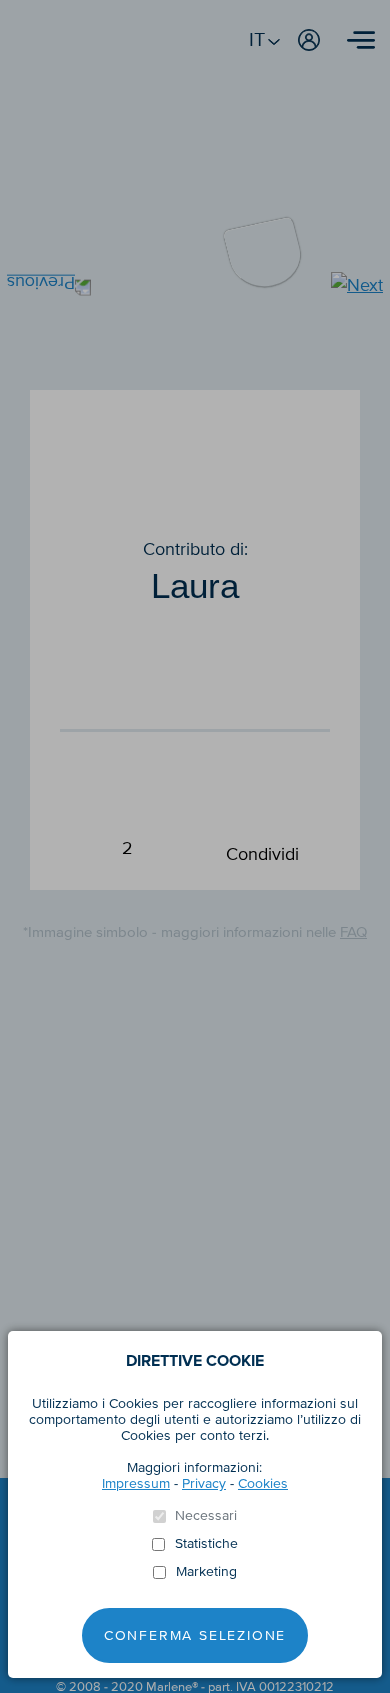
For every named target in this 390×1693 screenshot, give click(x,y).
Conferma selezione (195, 1635)
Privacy (204, 1483)
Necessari (206, 1516)
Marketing (206, 1572)
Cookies (263, 1483)
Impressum (136, 1483)
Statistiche (206, 1544)
